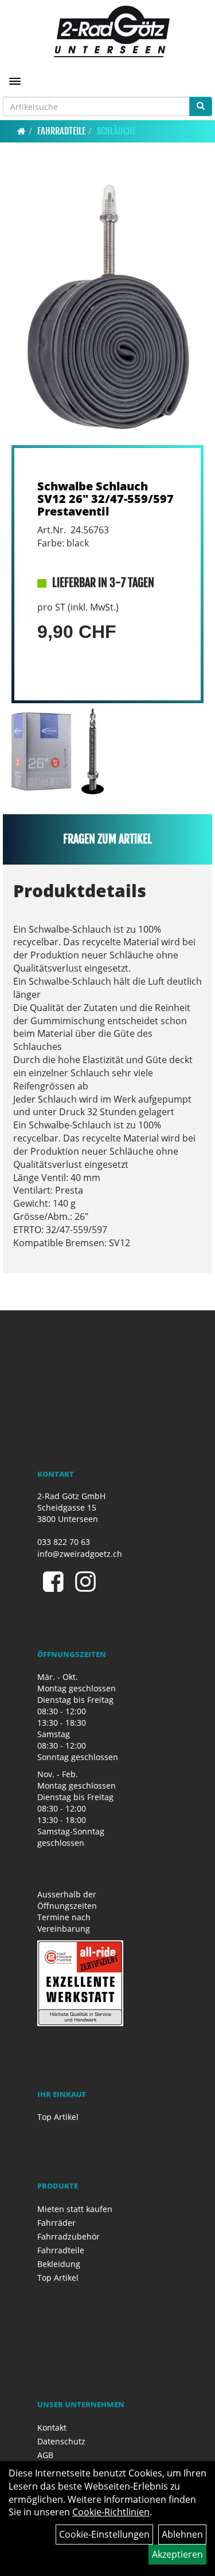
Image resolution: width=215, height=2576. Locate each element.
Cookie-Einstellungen (104, 2534)
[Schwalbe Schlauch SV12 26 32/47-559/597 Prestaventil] (107, 310)
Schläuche (116, 131)
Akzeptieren (177, 2554)
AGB (45, 2455)
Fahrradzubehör (69, 2236)
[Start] (21, 131)
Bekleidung (59, 2264)
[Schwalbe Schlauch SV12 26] (41, 751)
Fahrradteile (61, 131)
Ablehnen (182, 2534)
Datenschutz (61, 2441)
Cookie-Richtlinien (111, 2512)
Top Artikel (58, 2117)
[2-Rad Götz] (112, 31)
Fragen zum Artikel (107, 839)
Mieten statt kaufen (75, 2209)
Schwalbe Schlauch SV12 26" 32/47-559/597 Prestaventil (105, 499)
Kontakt (52, 2428)
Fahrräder (56, 2223)
